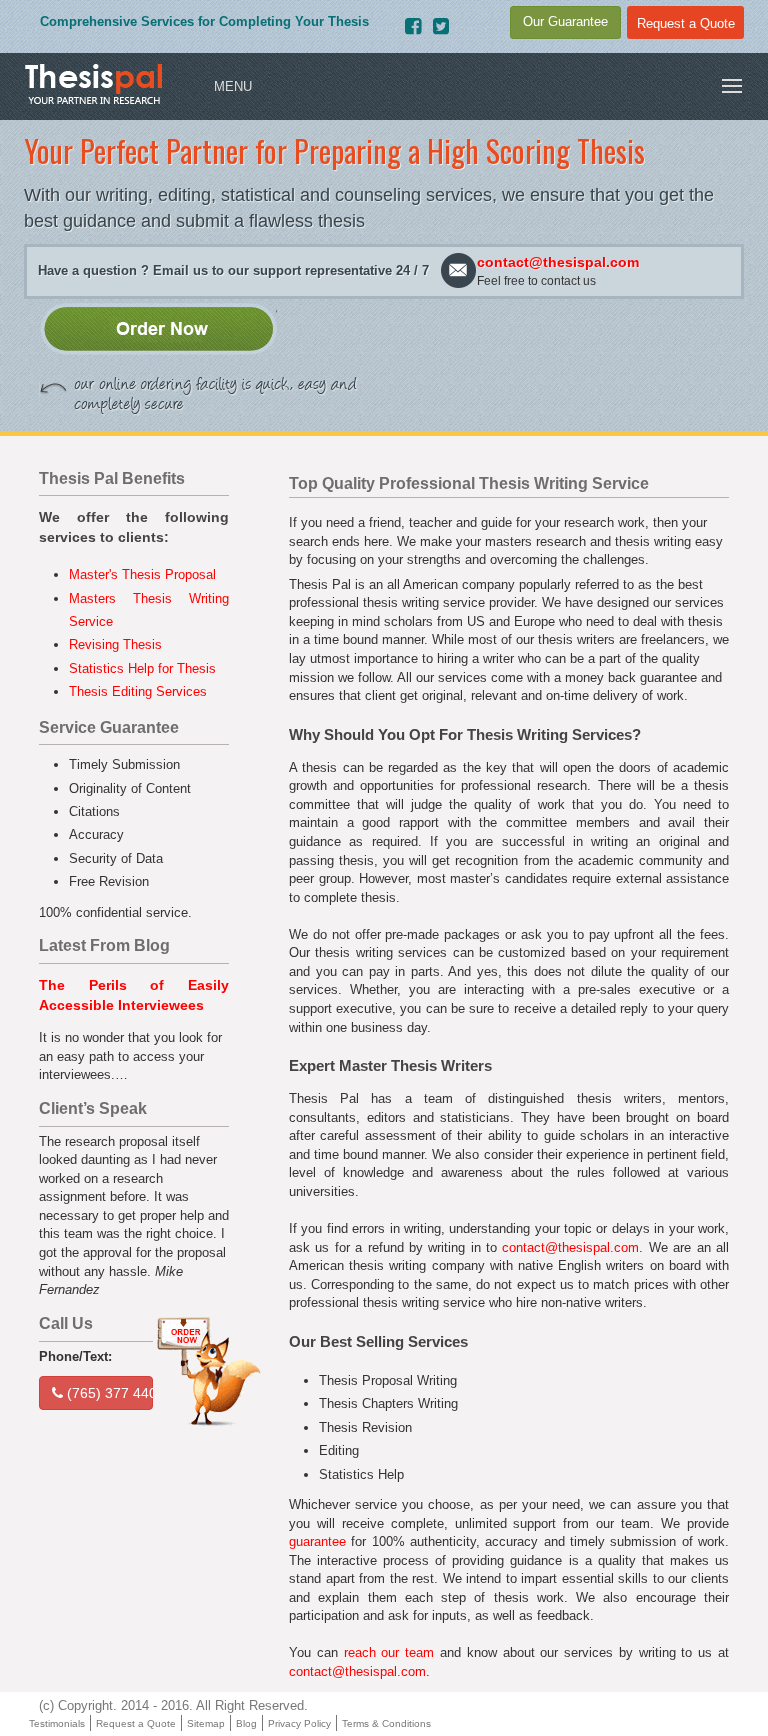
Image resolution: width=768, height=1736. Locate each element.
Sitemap (206, 1723)
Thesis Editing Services (138, 691)
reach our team (389, 1652)
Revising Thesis (115, 644)
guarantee (317, 1541)
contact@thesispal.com (558, 262)
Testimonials (57, 1723)
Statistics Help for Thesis (142, 668)
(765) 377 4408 (108, 1393)
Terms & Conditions (386, 1723)
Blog (246, 1723)
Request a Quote (136, 1723)
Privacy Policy (299, 1723)
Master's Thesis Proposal (142, 574)
